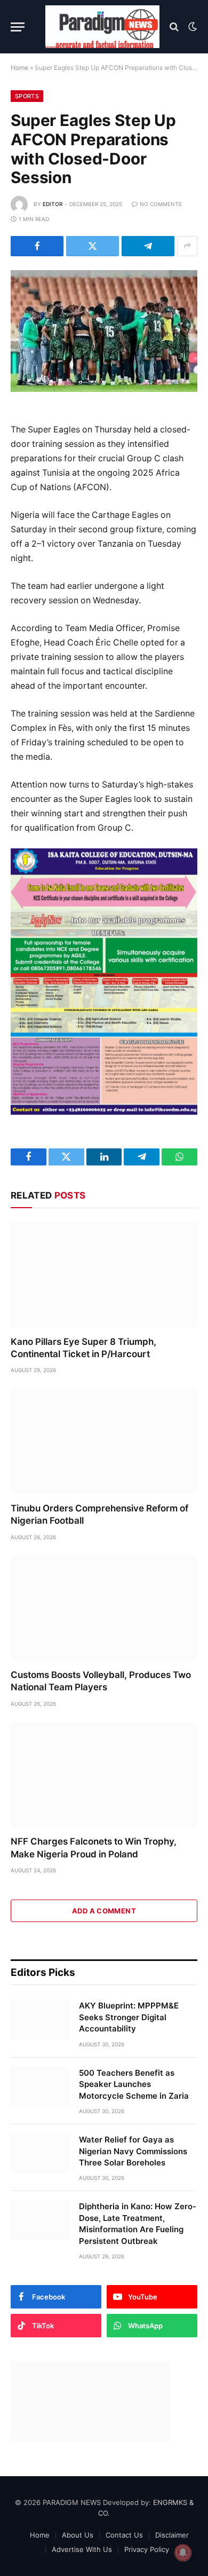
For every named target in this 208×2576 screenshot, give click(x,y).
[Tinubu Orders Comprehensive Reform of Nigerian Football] (104, 1441)
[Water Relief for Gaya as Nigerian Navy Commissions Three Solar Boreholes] (40, 2153)
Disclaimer (172, 2535)
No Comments (161, 204)
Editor (53, 204)
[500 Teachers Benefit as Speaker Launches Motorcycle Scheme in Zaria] (40, 2086)
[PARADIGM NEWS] (102, 27)
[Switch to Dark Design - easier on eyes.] (191, 27)
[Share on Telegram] (148, 246)
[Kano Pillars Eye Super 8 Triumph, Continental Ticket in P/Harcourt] (104, 1275)
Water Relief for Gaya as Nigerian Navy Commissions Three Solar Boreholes (133, 2151)
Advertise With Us (82, 2549)
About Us (78, 2535)
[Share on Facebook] (37, 246)
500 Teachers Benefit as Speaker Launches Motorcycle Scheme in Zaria (134, 2084)
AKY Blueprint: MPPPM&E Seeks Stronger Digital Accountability (129, 2017)
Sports (27, 96)
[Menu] (18, 27)
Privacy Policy (147, 2549)
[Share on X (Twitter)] (93, 246)
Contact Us (124, 2535)
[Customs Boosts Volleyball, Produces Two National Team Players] (104, 1608)
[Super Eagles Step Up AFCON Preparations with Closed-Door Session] (104, 331)
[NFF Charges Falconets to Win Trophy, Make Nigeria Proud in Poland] (104, 1775)
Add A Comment (104, 1911)
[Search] (174, 27)
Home (19, 68)
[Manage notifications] (183, 2553)
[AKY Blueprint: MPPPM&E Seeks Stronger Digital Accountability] (40, 2019)
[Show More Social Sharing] (187, 246)
